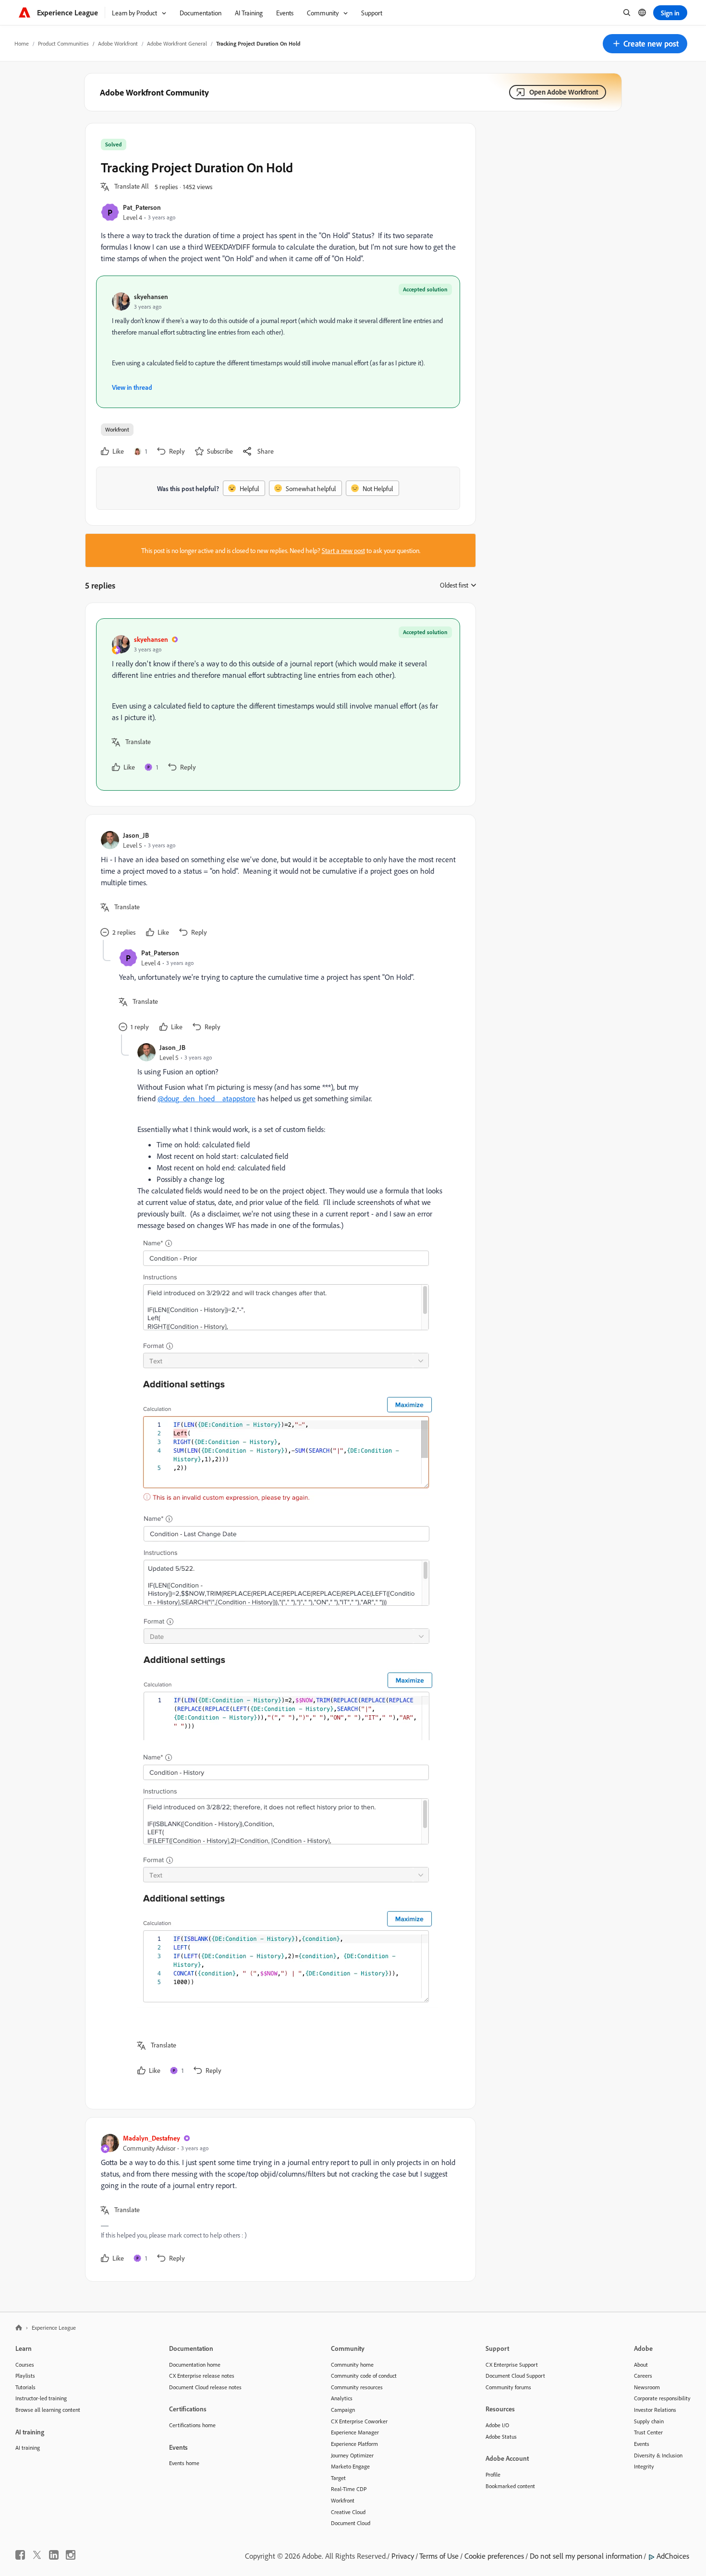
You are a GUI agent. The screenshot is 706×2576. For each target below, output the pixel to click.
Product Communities (63, 43)
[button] (645, 44)
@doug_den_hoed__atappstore (207, 1098)
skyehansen (151, 296)
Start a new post (343, 550)
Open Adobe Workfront (564, 92)
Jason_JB (136, 835)
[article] (278, 704)
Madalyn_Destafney (152, 2138)
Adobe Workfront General (177, 43)
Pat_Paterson (142, 207)
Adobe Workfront (118, 43)
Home (22, 43)
